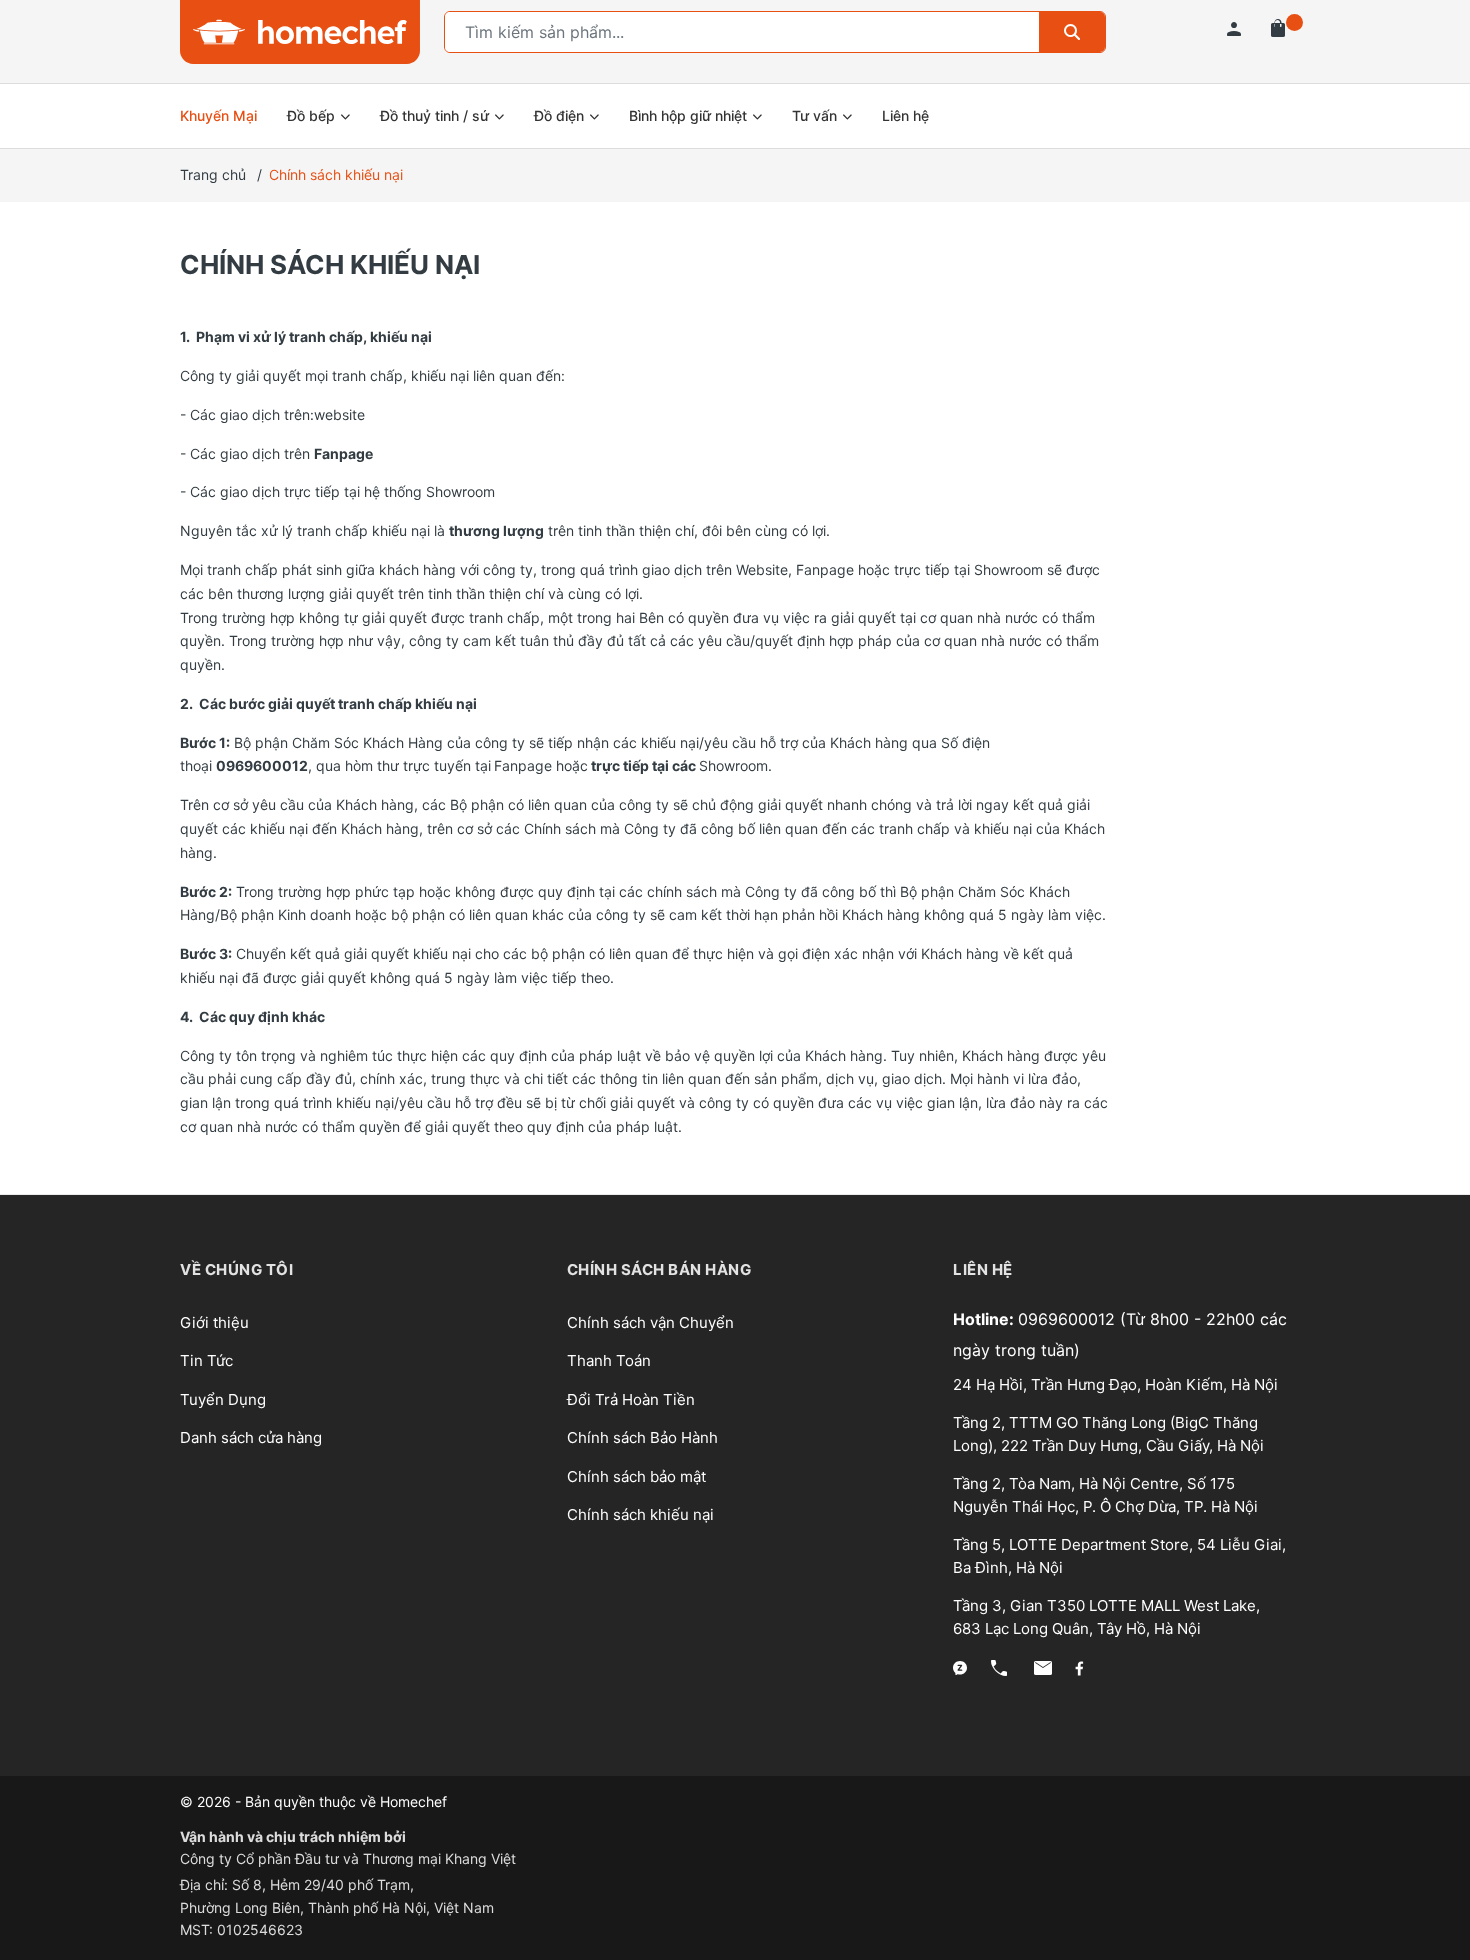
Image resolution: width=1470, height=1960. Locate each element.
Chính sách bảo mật (636, 1476)
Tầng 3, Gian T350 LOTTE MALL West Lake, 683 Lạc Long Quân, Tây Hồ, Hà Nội (1106, 1617)
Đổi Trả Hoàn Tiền (631, 1399)
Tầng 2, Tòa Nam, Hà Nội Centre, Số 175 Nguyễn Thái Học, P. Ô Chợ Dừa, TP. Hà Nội (1105, 1495)
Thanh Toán (609, 1360)
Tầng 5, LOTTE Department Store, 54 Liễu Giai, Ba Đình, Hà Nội (1119, 1556)
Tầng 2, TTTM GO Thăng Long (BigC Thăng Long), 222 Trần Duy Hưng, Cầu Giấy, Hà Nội (1108, 1434)
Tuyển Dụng (223, 1399)
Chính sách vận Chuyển (650, 1322)
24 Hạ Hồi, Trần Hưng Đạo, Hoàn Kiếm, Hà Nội (1115, 1384)
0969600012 (1069, 1319)
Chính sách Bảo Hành (642, 1437)
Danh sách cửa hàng (251, 1437)
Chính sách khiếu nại (330, 264)
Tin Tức (206, 1360)
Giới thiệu (214, 1322)
